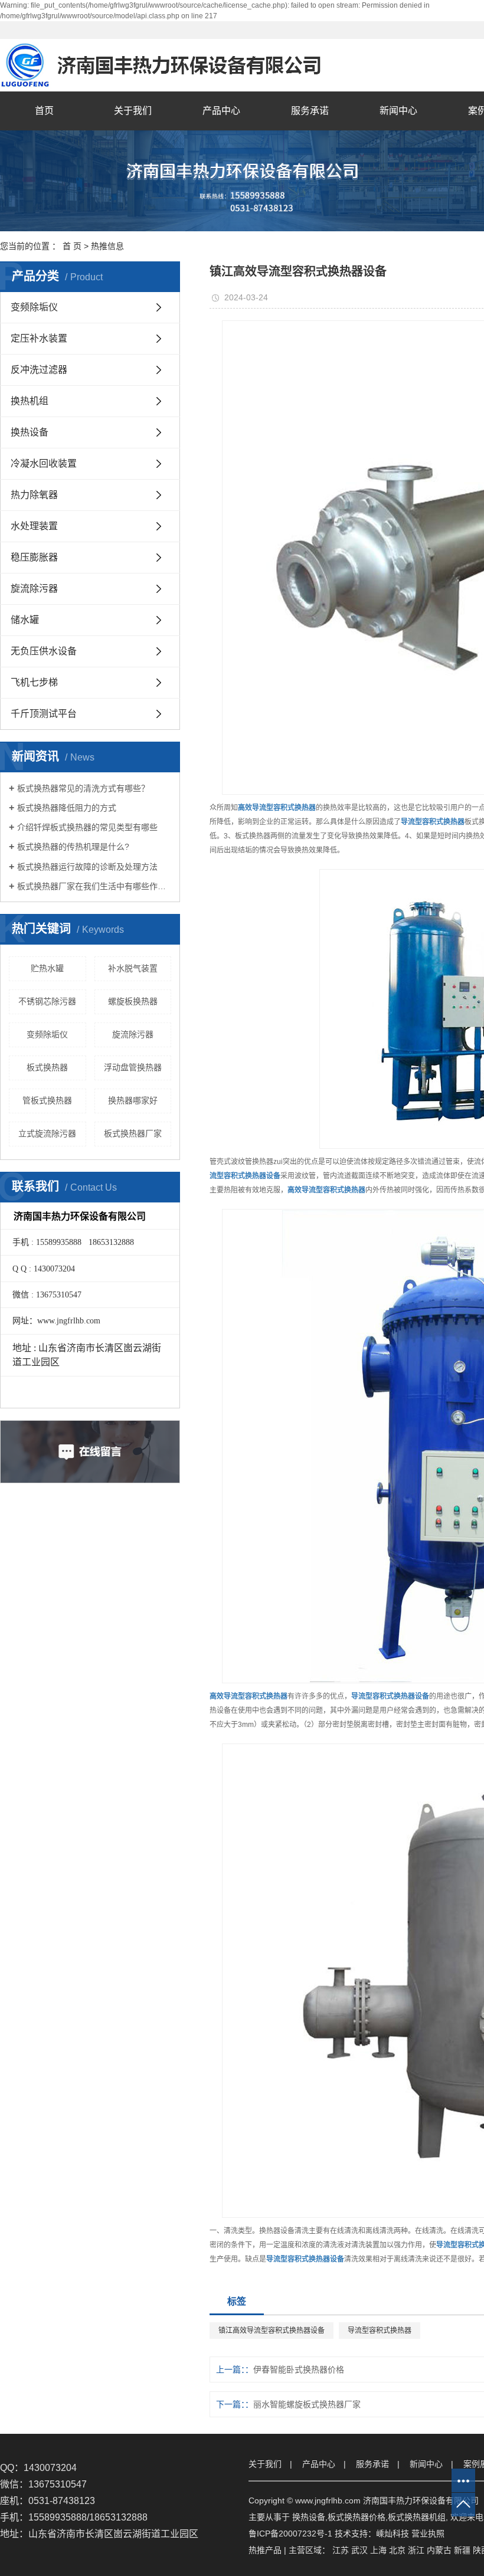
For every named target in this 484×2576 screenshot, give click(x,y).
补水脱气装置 (133, 968)
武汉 (359, 2550)
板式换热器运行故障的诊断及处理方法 (87, 867)
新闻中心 (398, 111)
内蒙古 (439, 2550)
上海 (378, 2550)
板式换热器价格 (357, 2517)
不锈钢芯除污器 (47, 1001)
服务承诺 (310, 111)
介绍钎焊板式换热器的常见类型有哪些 (87, 827)
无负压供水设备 (44, 651)
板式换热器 (47, 1067)
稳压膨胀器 (34, 557)
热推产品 (265, 2550)
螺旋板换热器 (133, 1001)
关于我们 (133, 111)
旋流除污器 (34, 589)
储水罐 (25, 620)
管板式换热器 (47, 1100)
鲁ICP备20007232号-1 (290, 2534)
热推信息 (107, 246)
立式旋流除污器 (47, 1133)
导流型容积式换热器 (380, 2331)
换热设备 (30, 432)
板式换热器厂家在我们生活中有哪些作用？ (94, 886)
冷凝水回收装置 (44, 463)
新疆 (462, 2550)
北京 (397, 2550)
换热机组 (30, 401)
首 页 (72, 246)
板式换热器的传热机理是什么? (73, 847)
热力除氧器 (34, 495)
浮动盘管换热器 (133, 1067)
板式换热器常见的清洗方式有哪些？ (83, 788)
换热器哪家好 (133, 1100)
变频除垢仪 (34, 307)
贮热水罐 (47, 968)
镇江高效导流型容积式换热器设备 (272, 2331)
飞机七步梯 (34, 682)
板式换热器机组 (417, 2517)
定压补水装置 (39, 338)
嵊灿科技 (393, 2534)
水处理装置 (34, 526)
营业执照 (428, 2534)
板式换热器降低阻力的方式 (67, 808)
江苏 (341, 2550)
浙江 (416, 2550)
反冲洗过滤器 (39, 370)
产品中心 (221, 111)
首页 (44, 111)
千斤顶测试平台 (44, 714)
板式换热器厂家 (133, 1133)
